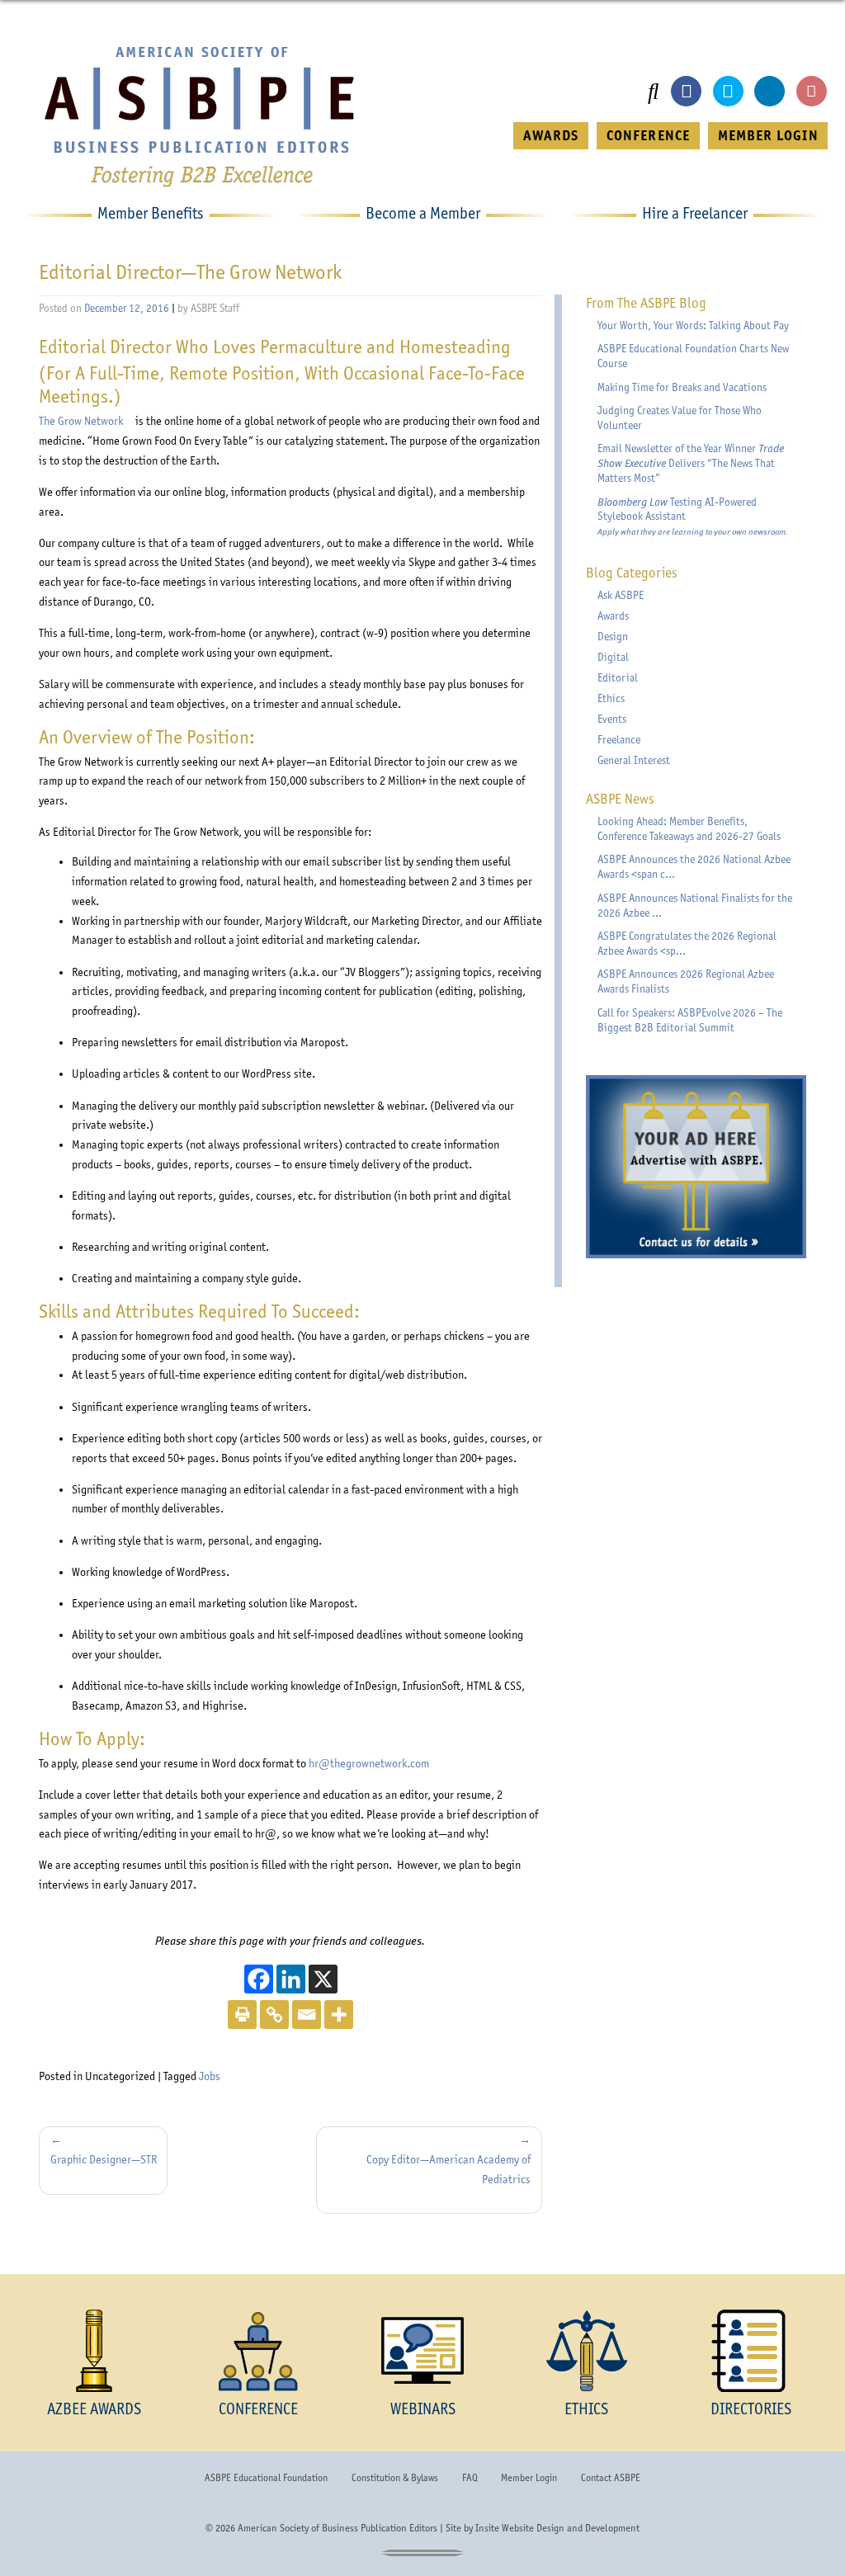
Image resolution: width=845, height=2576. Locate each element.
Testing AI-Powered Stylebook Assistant (693, 517)
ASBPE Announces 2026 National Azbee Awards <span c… (694, 866)
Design (613, 636)
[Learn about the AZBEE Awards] (94, 2351)
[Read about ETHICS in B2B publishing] (586, 2351)
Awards (613, 616)
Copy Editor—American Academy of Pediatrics (448, 2169)
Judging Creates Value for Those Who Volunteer (680, 418)
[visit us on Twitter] (728, 91)
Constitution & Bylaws (395, 2478)
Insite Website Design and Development (557, 2528)
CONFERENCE (648, 135)
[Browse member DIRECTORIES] (751, 2351)
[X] (323, 1979)
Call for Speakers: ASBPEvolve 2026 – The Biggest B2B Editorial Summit (690, 1020)
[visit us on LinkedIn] (769, 91)
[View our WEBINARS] (423, 2351)
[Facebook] (259, 1979)
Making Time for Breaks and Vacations (682, 387)
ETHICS (586, 2409)
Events (612, 719)
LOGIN (768, 135)
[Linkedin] (291, 1979)
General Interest (634, 760)
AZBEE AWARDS (94, 2409)
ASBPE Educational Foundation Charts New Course (693, 356)
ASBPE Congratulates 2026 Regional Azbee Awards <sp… (687, 943)
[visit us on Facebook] (686, 91)
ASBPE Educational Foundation (266, 2478)
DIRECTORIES (751, 2409)
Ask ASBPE (621, 595)
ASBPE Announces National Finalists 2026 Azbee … (695, 905)
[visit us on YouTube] (812, 91)
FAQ (470, 2478)
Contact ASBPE (611, 2478)
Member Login (529, 2478)
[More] (339, 2015)
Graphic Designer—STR (104, 2159)
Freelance (619, 739)
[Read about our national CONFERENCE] (259, 2351)
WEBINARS (423, 2409)
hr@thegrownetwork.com (369, 1763)
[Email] (307, 2015)
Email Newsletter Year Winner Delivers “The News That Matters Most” (691, 463)
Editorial (618, 677)
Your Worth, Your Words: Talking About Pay (693, 325)
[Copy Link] (274, 2015)
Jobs (210, 2076)
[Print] (242, 2015)
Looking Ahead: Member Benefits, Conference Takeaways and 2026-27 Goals (689, 828)
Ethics (611, 698)
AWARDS (551, 135)
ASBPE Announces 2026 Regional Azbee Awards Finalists (686, 981)
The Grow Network (86, 421)
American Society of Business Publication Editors (338, 2528)
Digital (613, 657)
